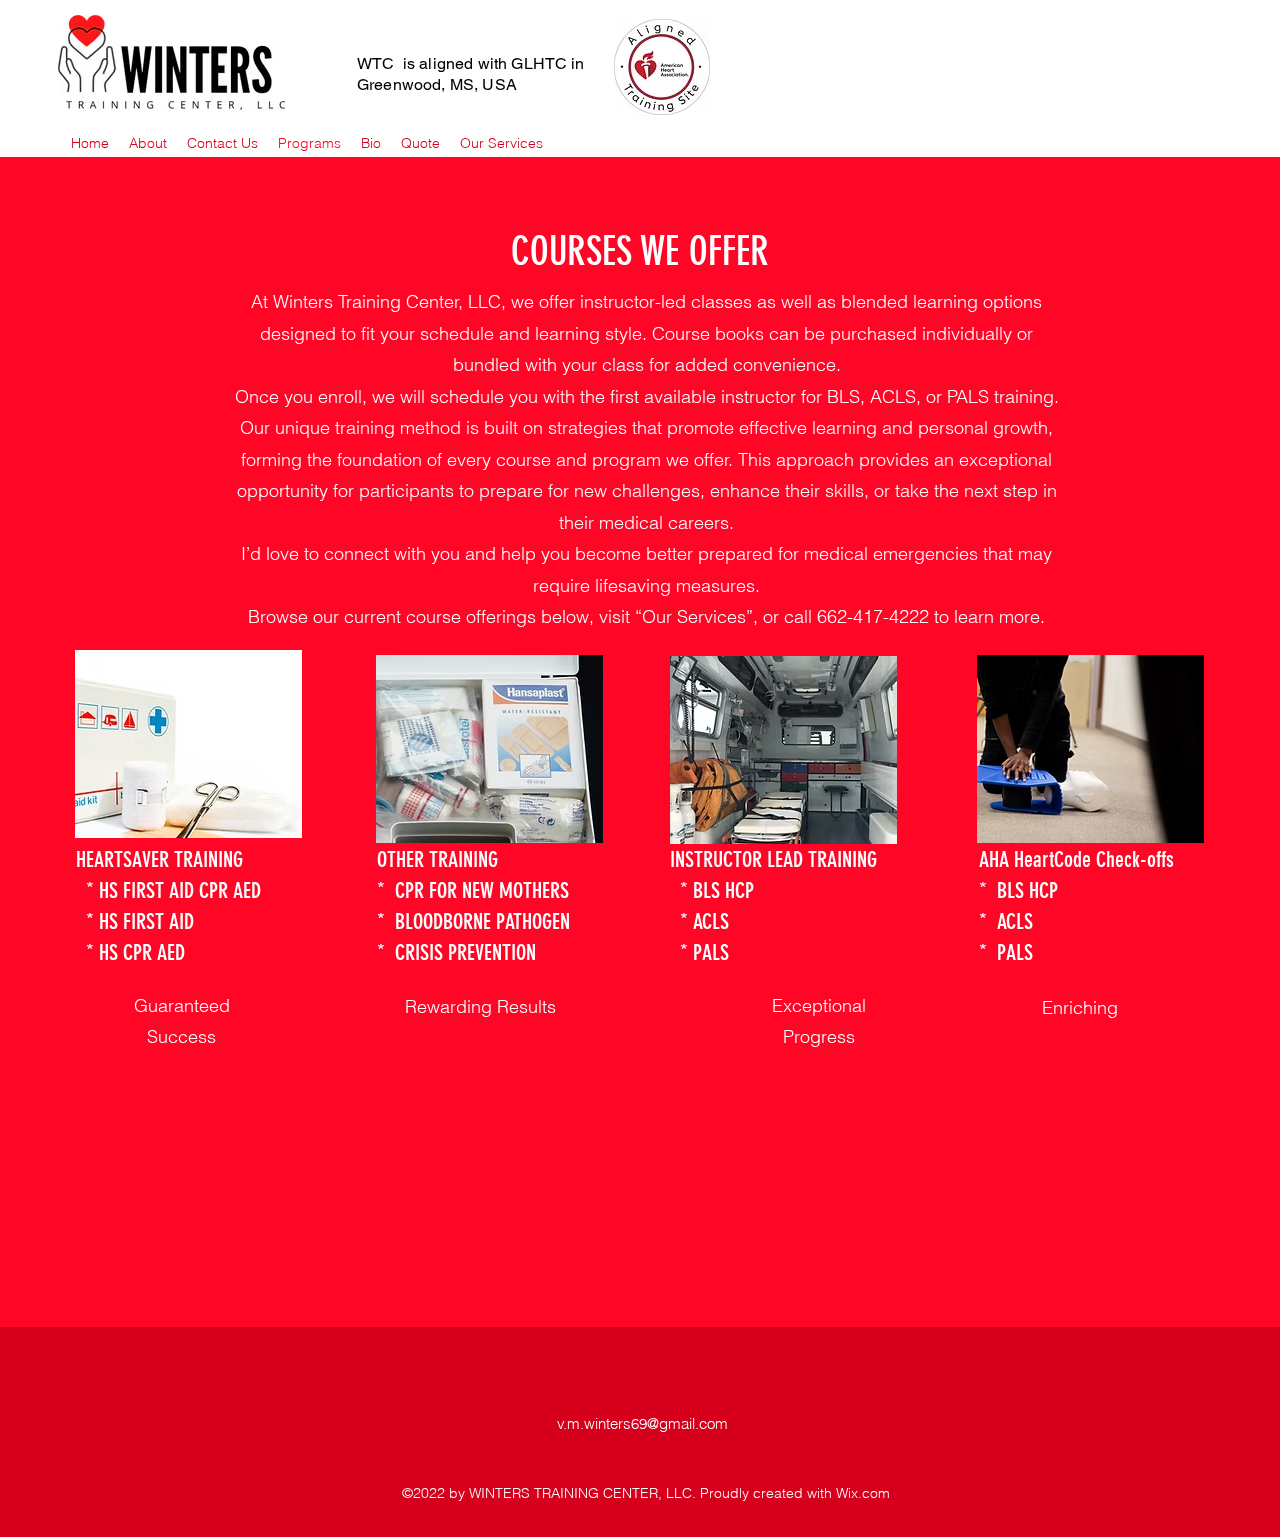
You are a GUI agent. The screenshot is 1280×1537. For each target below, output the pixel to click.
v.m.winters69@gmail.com (642, 1423)
